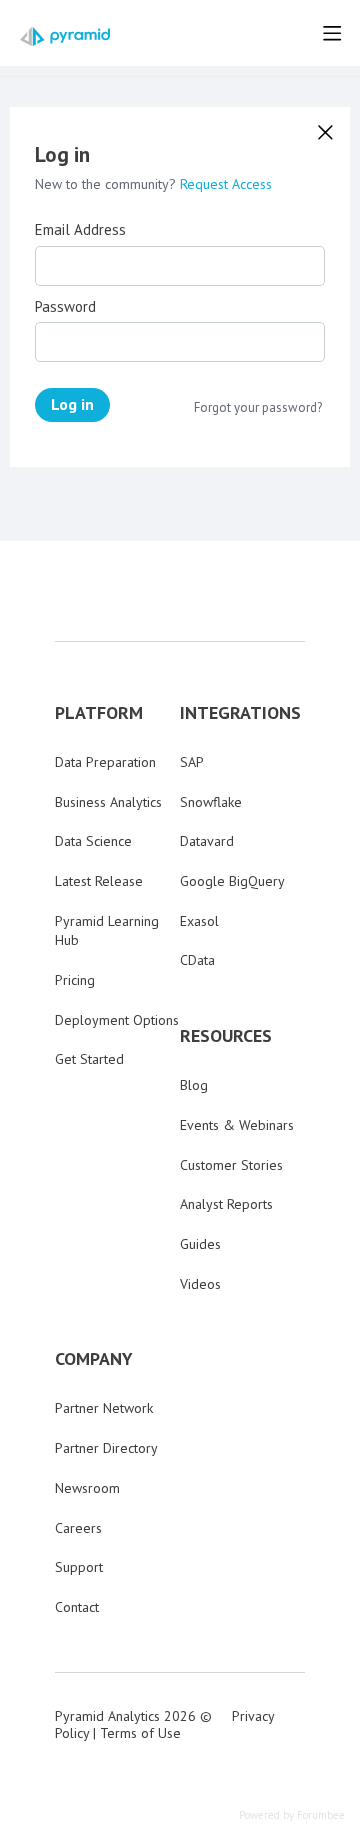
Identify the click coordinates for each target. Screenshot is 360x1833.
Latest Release (99, 881)
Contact (77, 1607)
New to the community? (107, 184)
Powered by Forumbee (292, 1815)
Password (65, 307)
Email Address (80, 230)
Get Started (89, 1059)
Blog (194, 1085)
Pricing (75, 980)
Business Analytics (108, 802)
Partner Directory (106, 1448)
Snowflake (211, 802)
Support (79, 1567)
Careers (78, 1528)
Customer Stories (231, 1165)
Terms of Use (140, 1733)
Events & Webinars (237, 1125)
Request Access (226, 184)
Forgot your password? (258, 408)
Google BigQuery (232, 881)
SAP (192, 762)
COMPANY (94, 1359)
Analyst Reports (226, 1204)
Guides (200, 1244)
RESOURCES (226, 1036)
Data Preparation (105, 762)
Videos (200, 1284)
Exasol (199, 921)
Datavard (207, 841)
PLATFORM (99, 713)
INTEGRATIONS (240, 713)
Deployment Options (117, 1020)
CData (197, 960)
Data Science (93, 841)
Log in (72, 404)
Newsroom (87, 1488)
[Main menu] (332, 33)
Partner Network (104, 1408)
